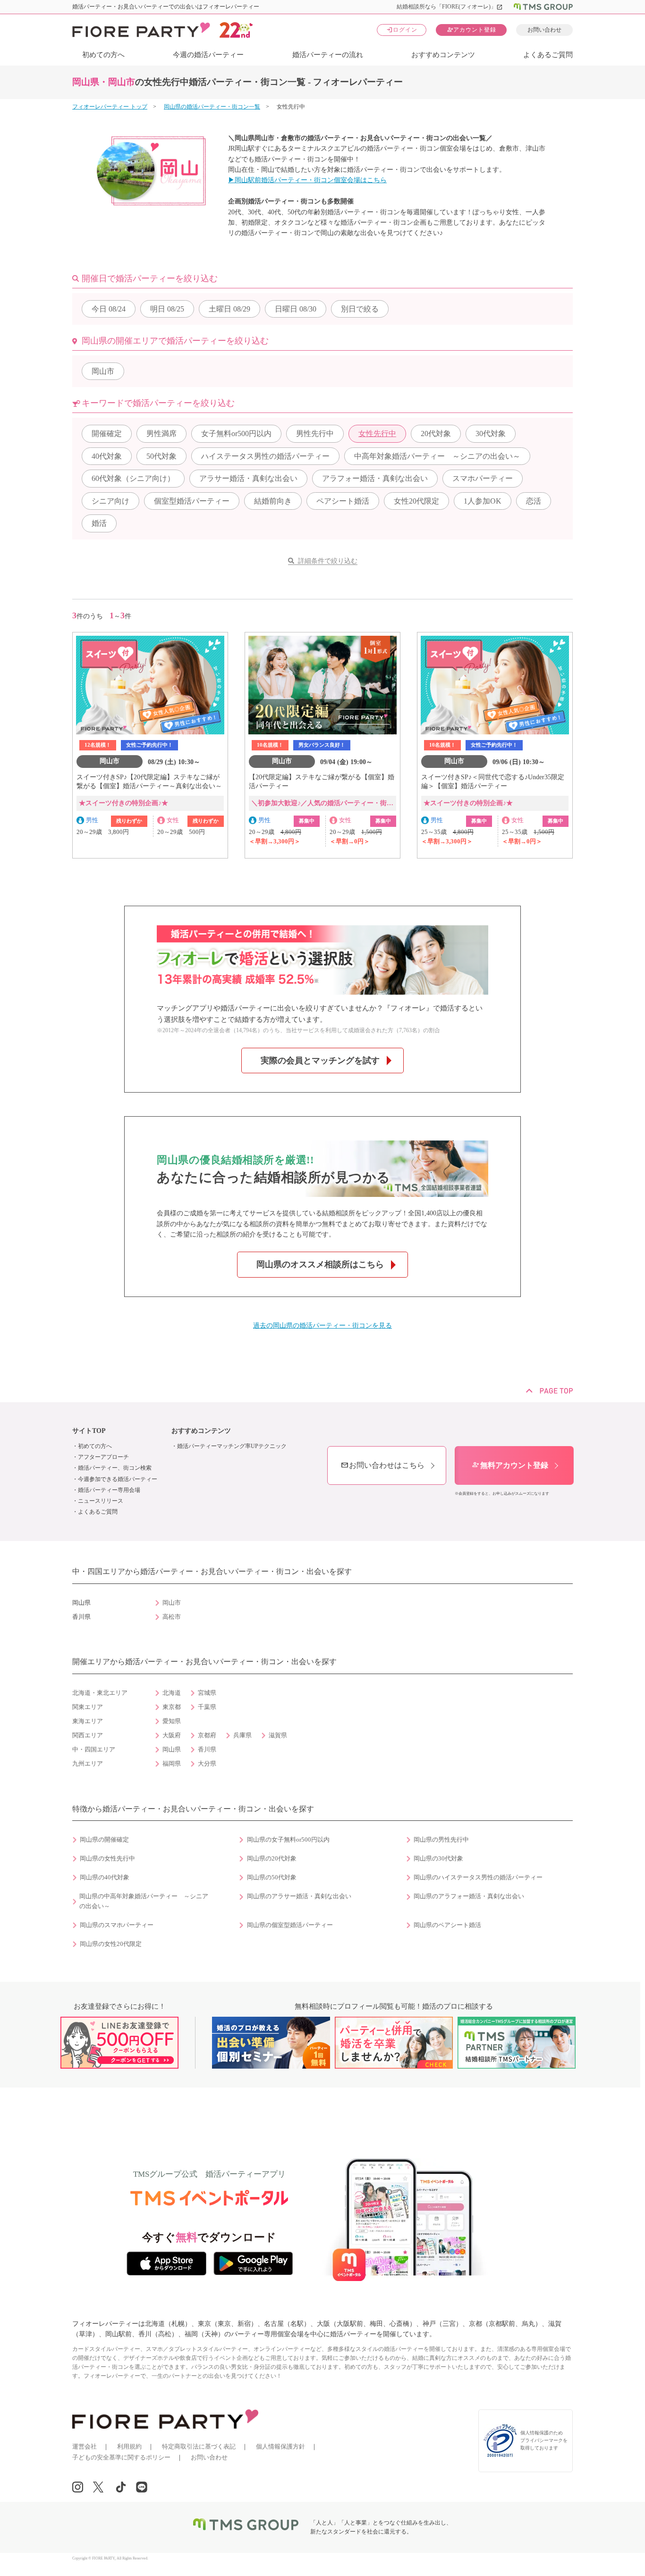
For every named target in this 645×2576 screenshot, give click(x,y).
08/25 (167, 309)
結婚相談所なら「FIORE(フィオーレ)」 (450, 7)
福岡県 (172, 1764)
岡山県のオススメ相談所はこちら (320, 1264)
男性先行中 (315, 434)
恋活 (534, 501)
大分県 (207, 1764)
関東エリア (88, 1707)
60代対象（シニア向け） (133, 478)
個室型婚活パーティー (192, 501)
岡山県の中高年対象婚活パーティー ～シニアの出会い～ (144, 1901)
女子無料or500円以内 (236, 434)
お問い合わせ (544, 30)
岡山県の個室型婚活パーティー (290, 1925)
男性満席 (161, 434)
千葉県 (207, 1707)
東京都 (172, 1707)
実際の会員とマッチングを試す (320, 1061)
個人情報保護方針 (280, 2446)
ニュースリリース (101, 1501)
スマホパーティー (483, 478)
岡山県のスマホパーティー (117, 1925)
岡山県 (172, 1750)
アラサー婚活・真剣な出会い (248, 478)
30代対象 (491, 434)
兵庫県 (242, 1735)
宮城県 (207, 1693)
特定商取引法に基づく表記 (199, 2446)
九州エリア (88, 1764)
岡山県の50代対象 (272, 1877)
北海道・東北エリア (100, 1693)
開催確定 (107, 434)
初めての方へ (103, 55)
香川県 (207, 1750)
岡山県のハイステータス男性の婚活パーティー (478, 1877)
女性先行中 (377, 434)
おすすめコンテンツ (443, 55)
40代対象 (107, 456)
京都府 (207, 1735)
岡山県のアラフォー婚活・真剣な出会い (469, 1896)
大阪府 (172, 1735)
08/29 (229, 309)
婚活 (99, 523)
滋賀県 (278, 1735)
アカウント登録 (471, 29)
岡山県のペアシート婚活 (447, 1925)
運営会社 (85, 2446)
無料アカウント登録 (510, 1465)
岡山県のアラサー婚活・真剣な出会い (299, 1896)
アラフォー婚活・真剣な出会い (375, 478)
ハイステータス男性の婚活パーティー (265, 456)
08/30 (296, 309)
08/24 (109, 309)
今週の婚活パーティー (208, 55)
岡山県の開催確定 (104, 1840)
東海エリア (88, 1721)
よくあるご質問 (548, 55)
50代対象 (161, 456)
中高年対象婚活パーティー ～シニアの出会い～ (437, 456)
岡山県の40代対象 (105, 1877)
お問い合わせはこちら (382, 1465)
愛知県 (172, 1721)
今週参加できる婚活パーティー (118, 1479)
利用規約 (129, 2446)
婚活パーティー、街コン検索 (115, 1468)
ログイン (402, 29)
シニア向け (110, 501)
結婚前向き (273, 501)
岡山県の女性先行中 (107, 1859)
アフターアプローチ (103, 1457)
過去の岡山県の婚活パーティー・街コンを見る (322, 1326)
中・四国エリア (94, 1750)
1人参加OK (483, 501)
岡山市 (103, 371)
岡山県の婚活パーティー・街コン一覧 (212, 107)
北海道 (172, 1693)
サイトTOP (89, 1431)
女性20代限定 (416, 501)
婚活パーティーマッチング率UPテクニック (232, 1446)
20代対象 (436, 434)
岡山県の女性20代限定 (111, 1944)
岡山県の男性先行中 (441, 1840)
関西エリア (88, 1735)
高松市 (172, 1617)
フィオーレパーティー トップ (110, 107)
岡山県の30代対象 (438, 1859)
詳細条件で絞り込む (328, 561)
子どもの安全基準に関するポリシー (121, 2457)
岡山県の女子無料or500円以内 (288, 1840)
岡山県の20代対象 (272, 1859)
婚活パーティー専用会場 (109, 1490)
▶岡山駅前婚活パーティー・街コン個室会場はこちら (307, 180)
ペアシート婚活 (343, 501)
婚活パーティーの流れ (328, 55)
